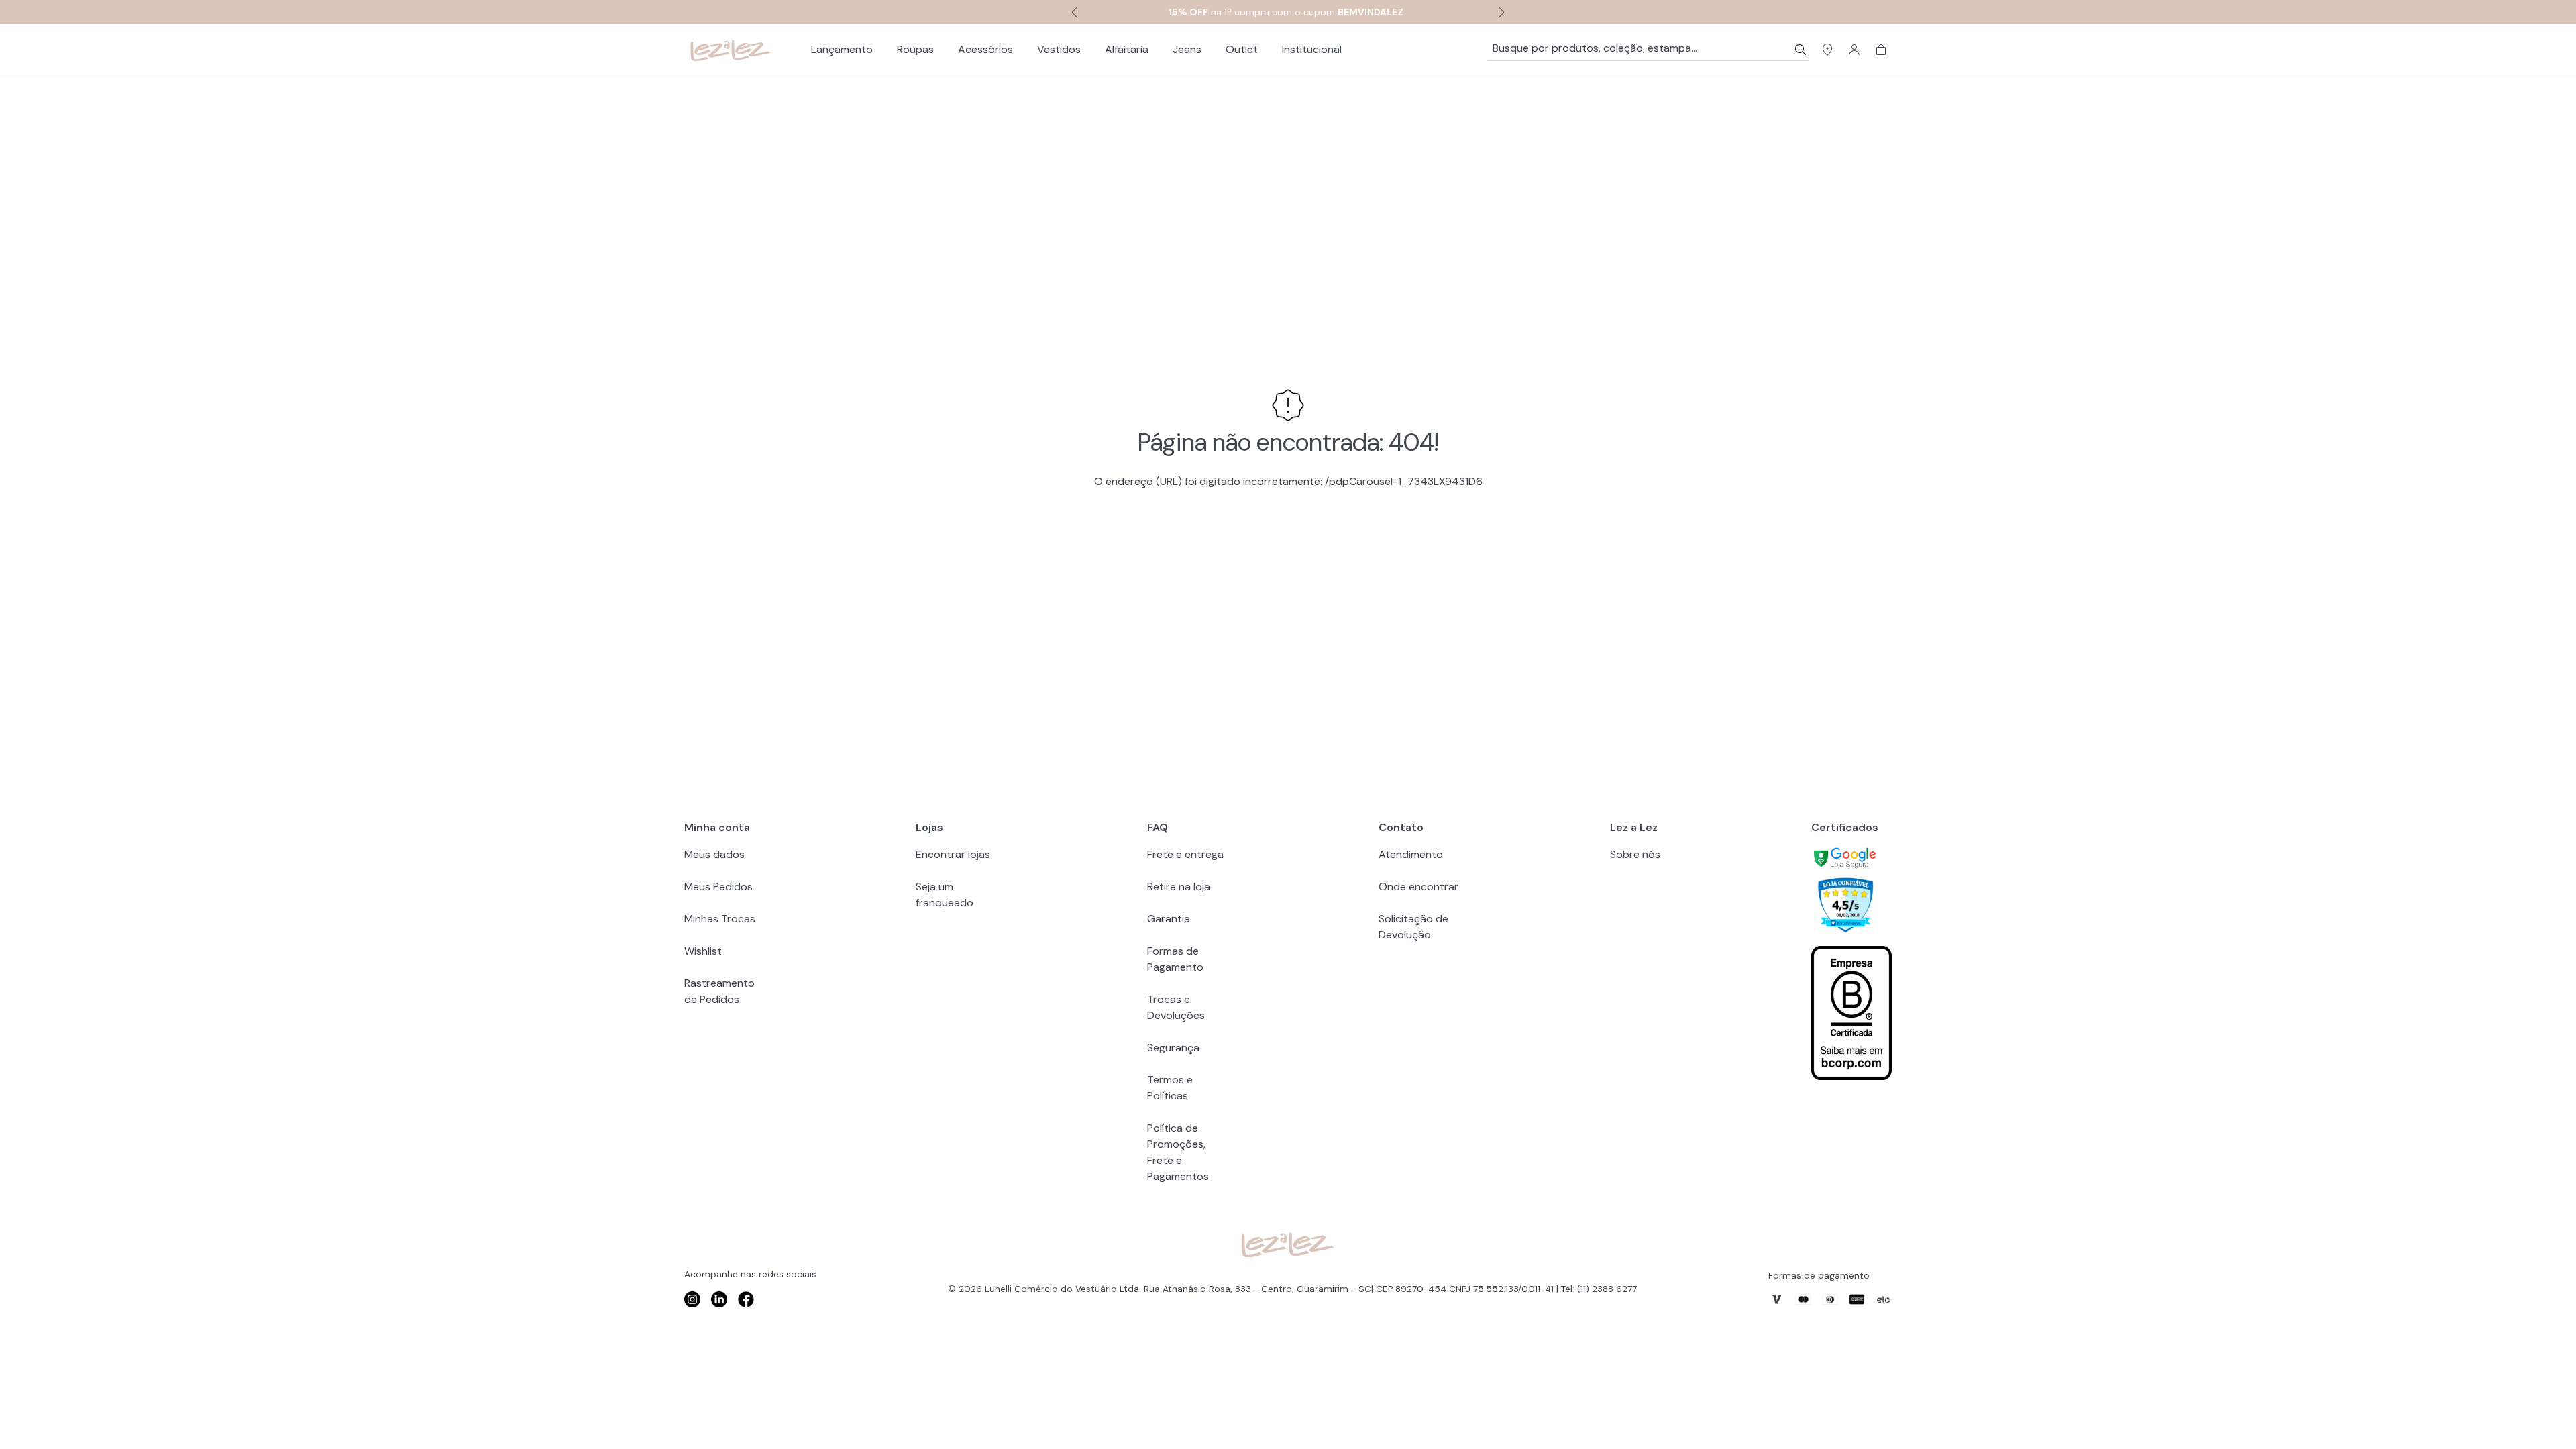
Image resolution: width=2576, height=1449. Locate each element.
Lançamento (842, 49)
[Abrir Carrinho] (1881, 50)
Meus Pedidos (718, 887)
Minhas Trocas (720, 919)
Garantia (1169, 919)
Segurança (1173, 1048)
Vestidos (1059, 49)
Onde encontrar (1418, 887)
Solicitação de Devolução (1413, 927)
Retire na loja (1179, 887)
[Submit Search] (1801, 50)
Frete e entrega (1185, 854)
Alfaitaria (1127, 49)
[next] (1503, 12)
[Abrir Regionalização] (1827, 50)
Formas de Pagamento (1175, 959)
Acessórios (985, 49)
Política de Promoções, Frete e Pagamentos (1178, 1152)
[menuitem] (842, 50)
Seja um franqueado (945, 895)
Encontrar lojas (953, 854)
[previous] (1073, 12)
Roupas (915, 49)
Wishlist (703, 951)
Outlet (1242, 49)
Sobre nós (1635, 854)
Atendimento (1411, 854)
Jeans (1187, 49)
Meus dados (714, 854)
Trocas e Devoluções (1176, 1007)
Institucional (1312, 49)
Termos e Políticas (1170, 1088)
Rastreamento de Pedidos (719, 991)
